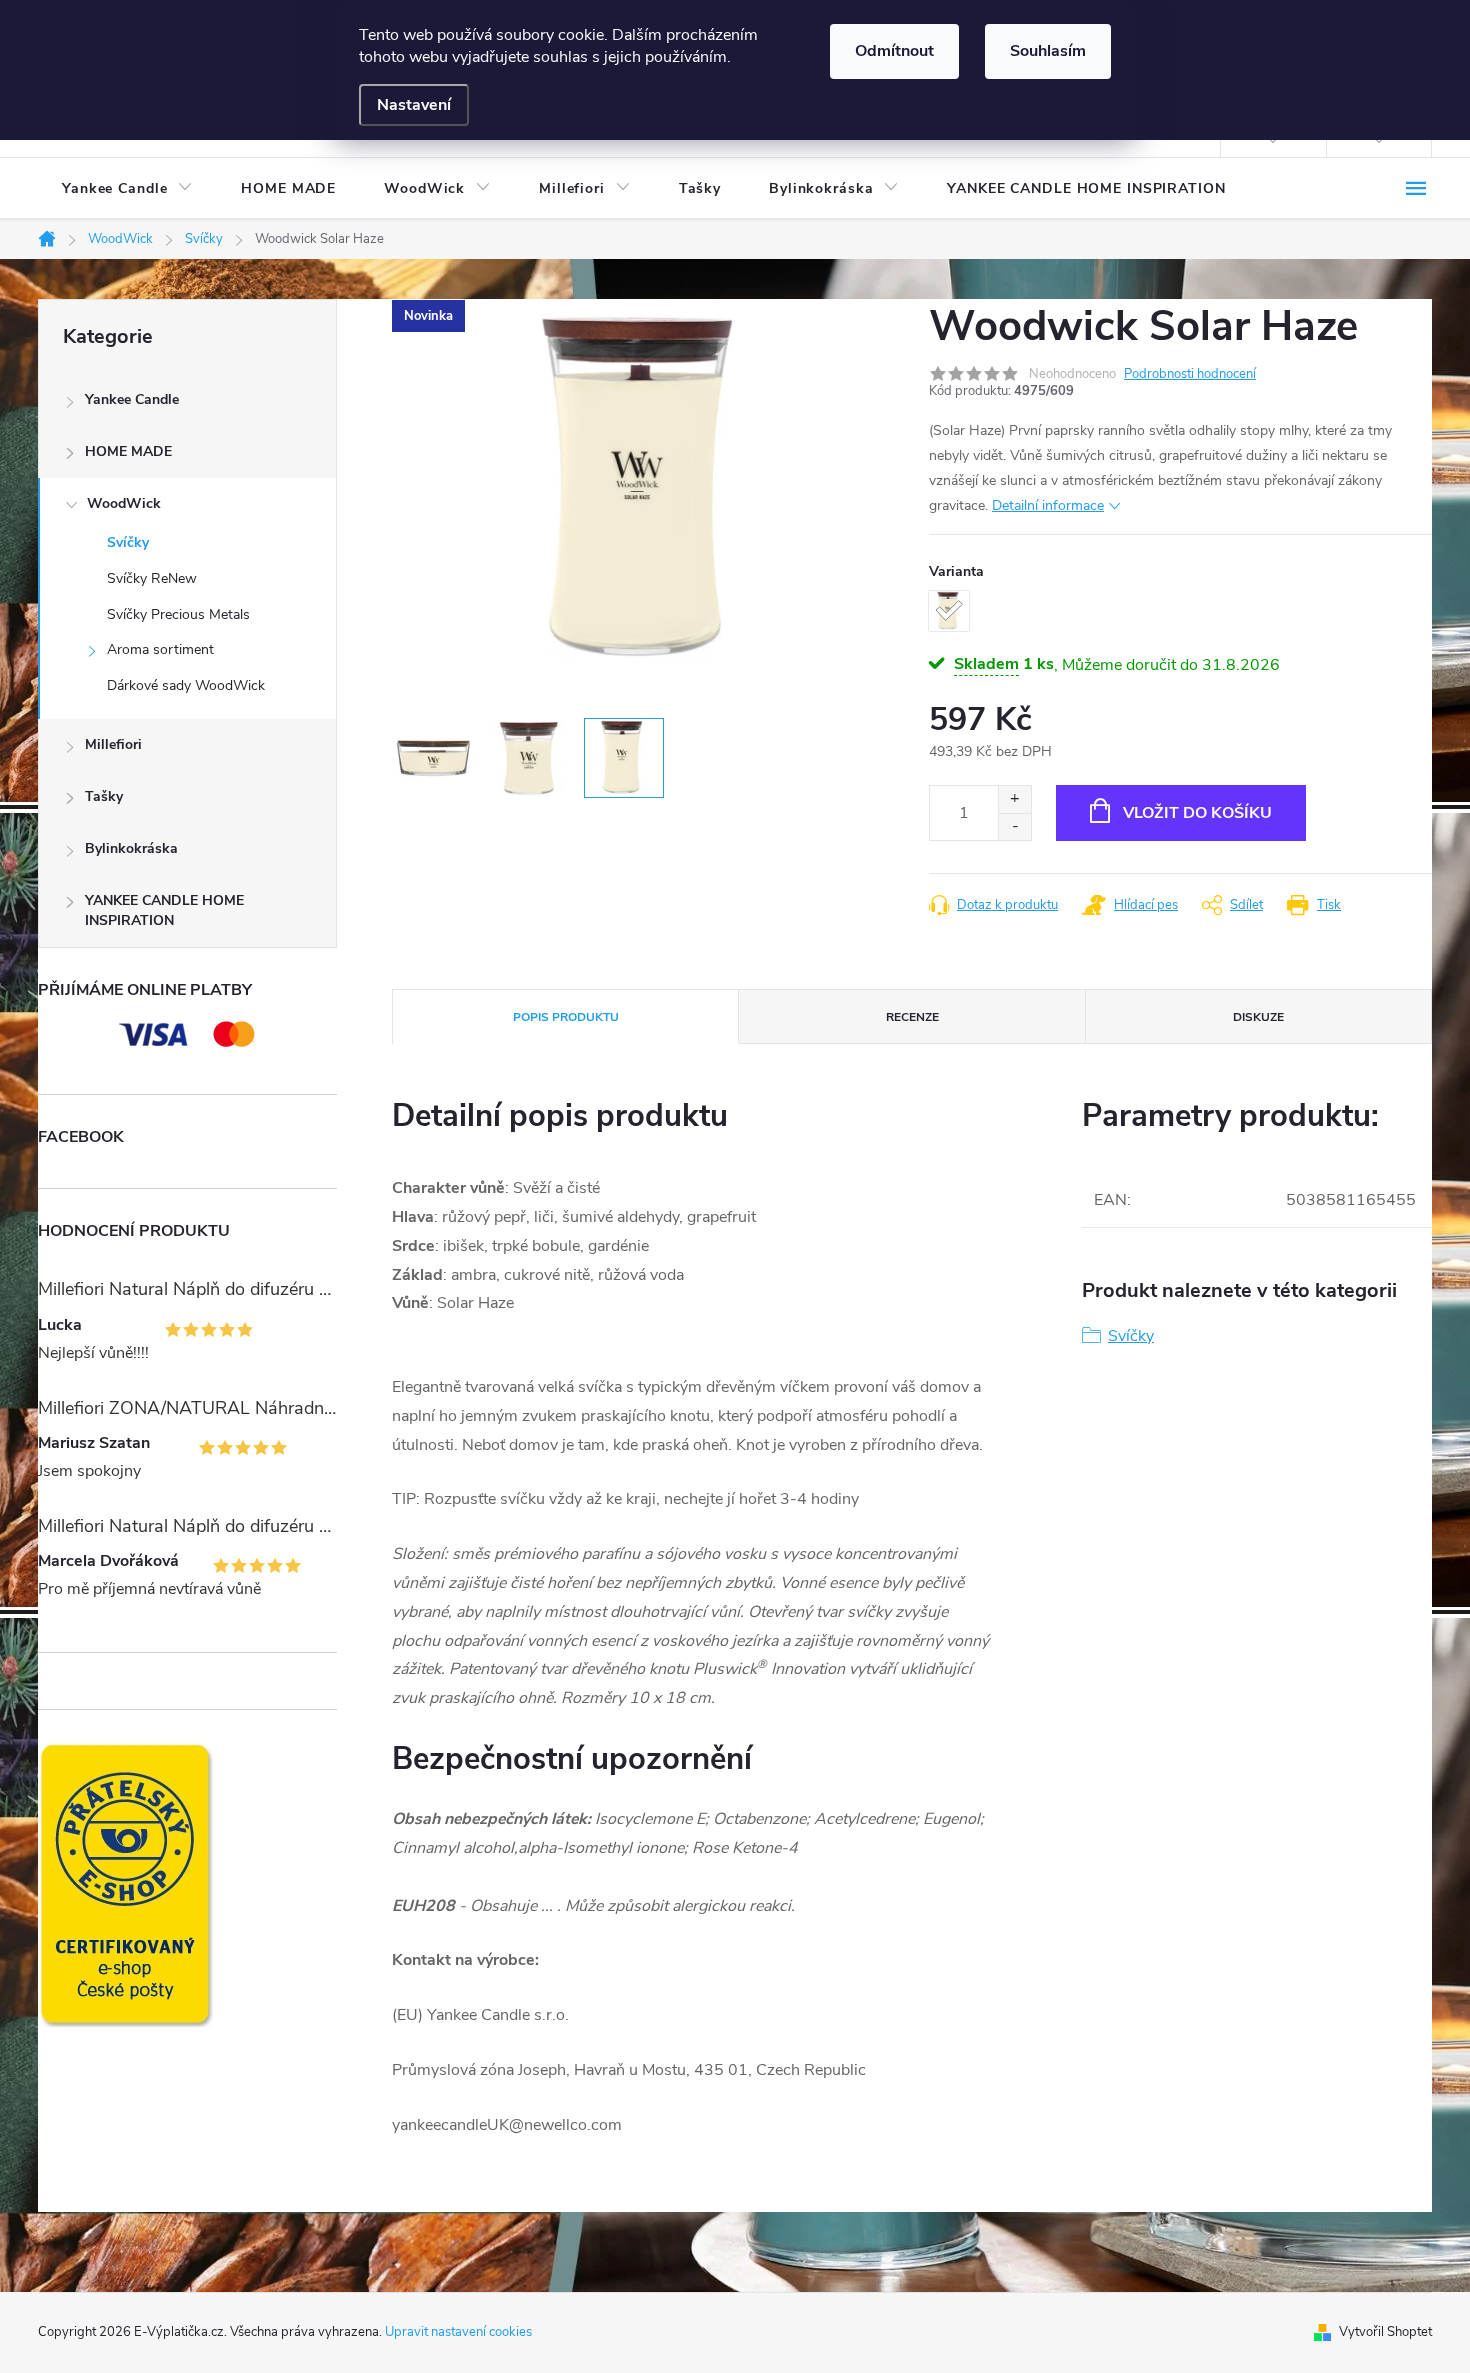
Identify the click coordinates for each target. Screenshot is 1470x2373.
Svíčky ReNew (152, 578)
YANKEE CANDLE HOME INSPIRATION (164, 910)
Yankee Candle (132, 399)
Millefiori (113, 744)
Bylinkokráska (131, 848)
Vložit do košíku (1197, 813)
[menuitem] (127, 189)
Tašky (104, 796)
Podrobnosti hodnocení (1190, 374)
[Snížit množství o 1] (1014, 826)
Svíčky (128, 542)
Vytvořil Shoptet (1385, 2332)
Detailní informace (1048, 505)
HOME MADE (128, 451)
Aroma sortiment (160, 649)
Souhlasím (1048, 51)
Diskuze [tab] (1258, 1017)
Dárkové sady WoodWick (186, 685)
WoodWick (124, 503)
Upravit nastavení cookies (458, 2332)
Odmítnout (894, 51)
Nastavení (414, 105)
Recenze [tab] (912, 1017)
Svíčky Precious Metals (178, 614)
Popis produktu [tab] (566, 1017)
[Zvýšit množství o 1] (1014, 799)
